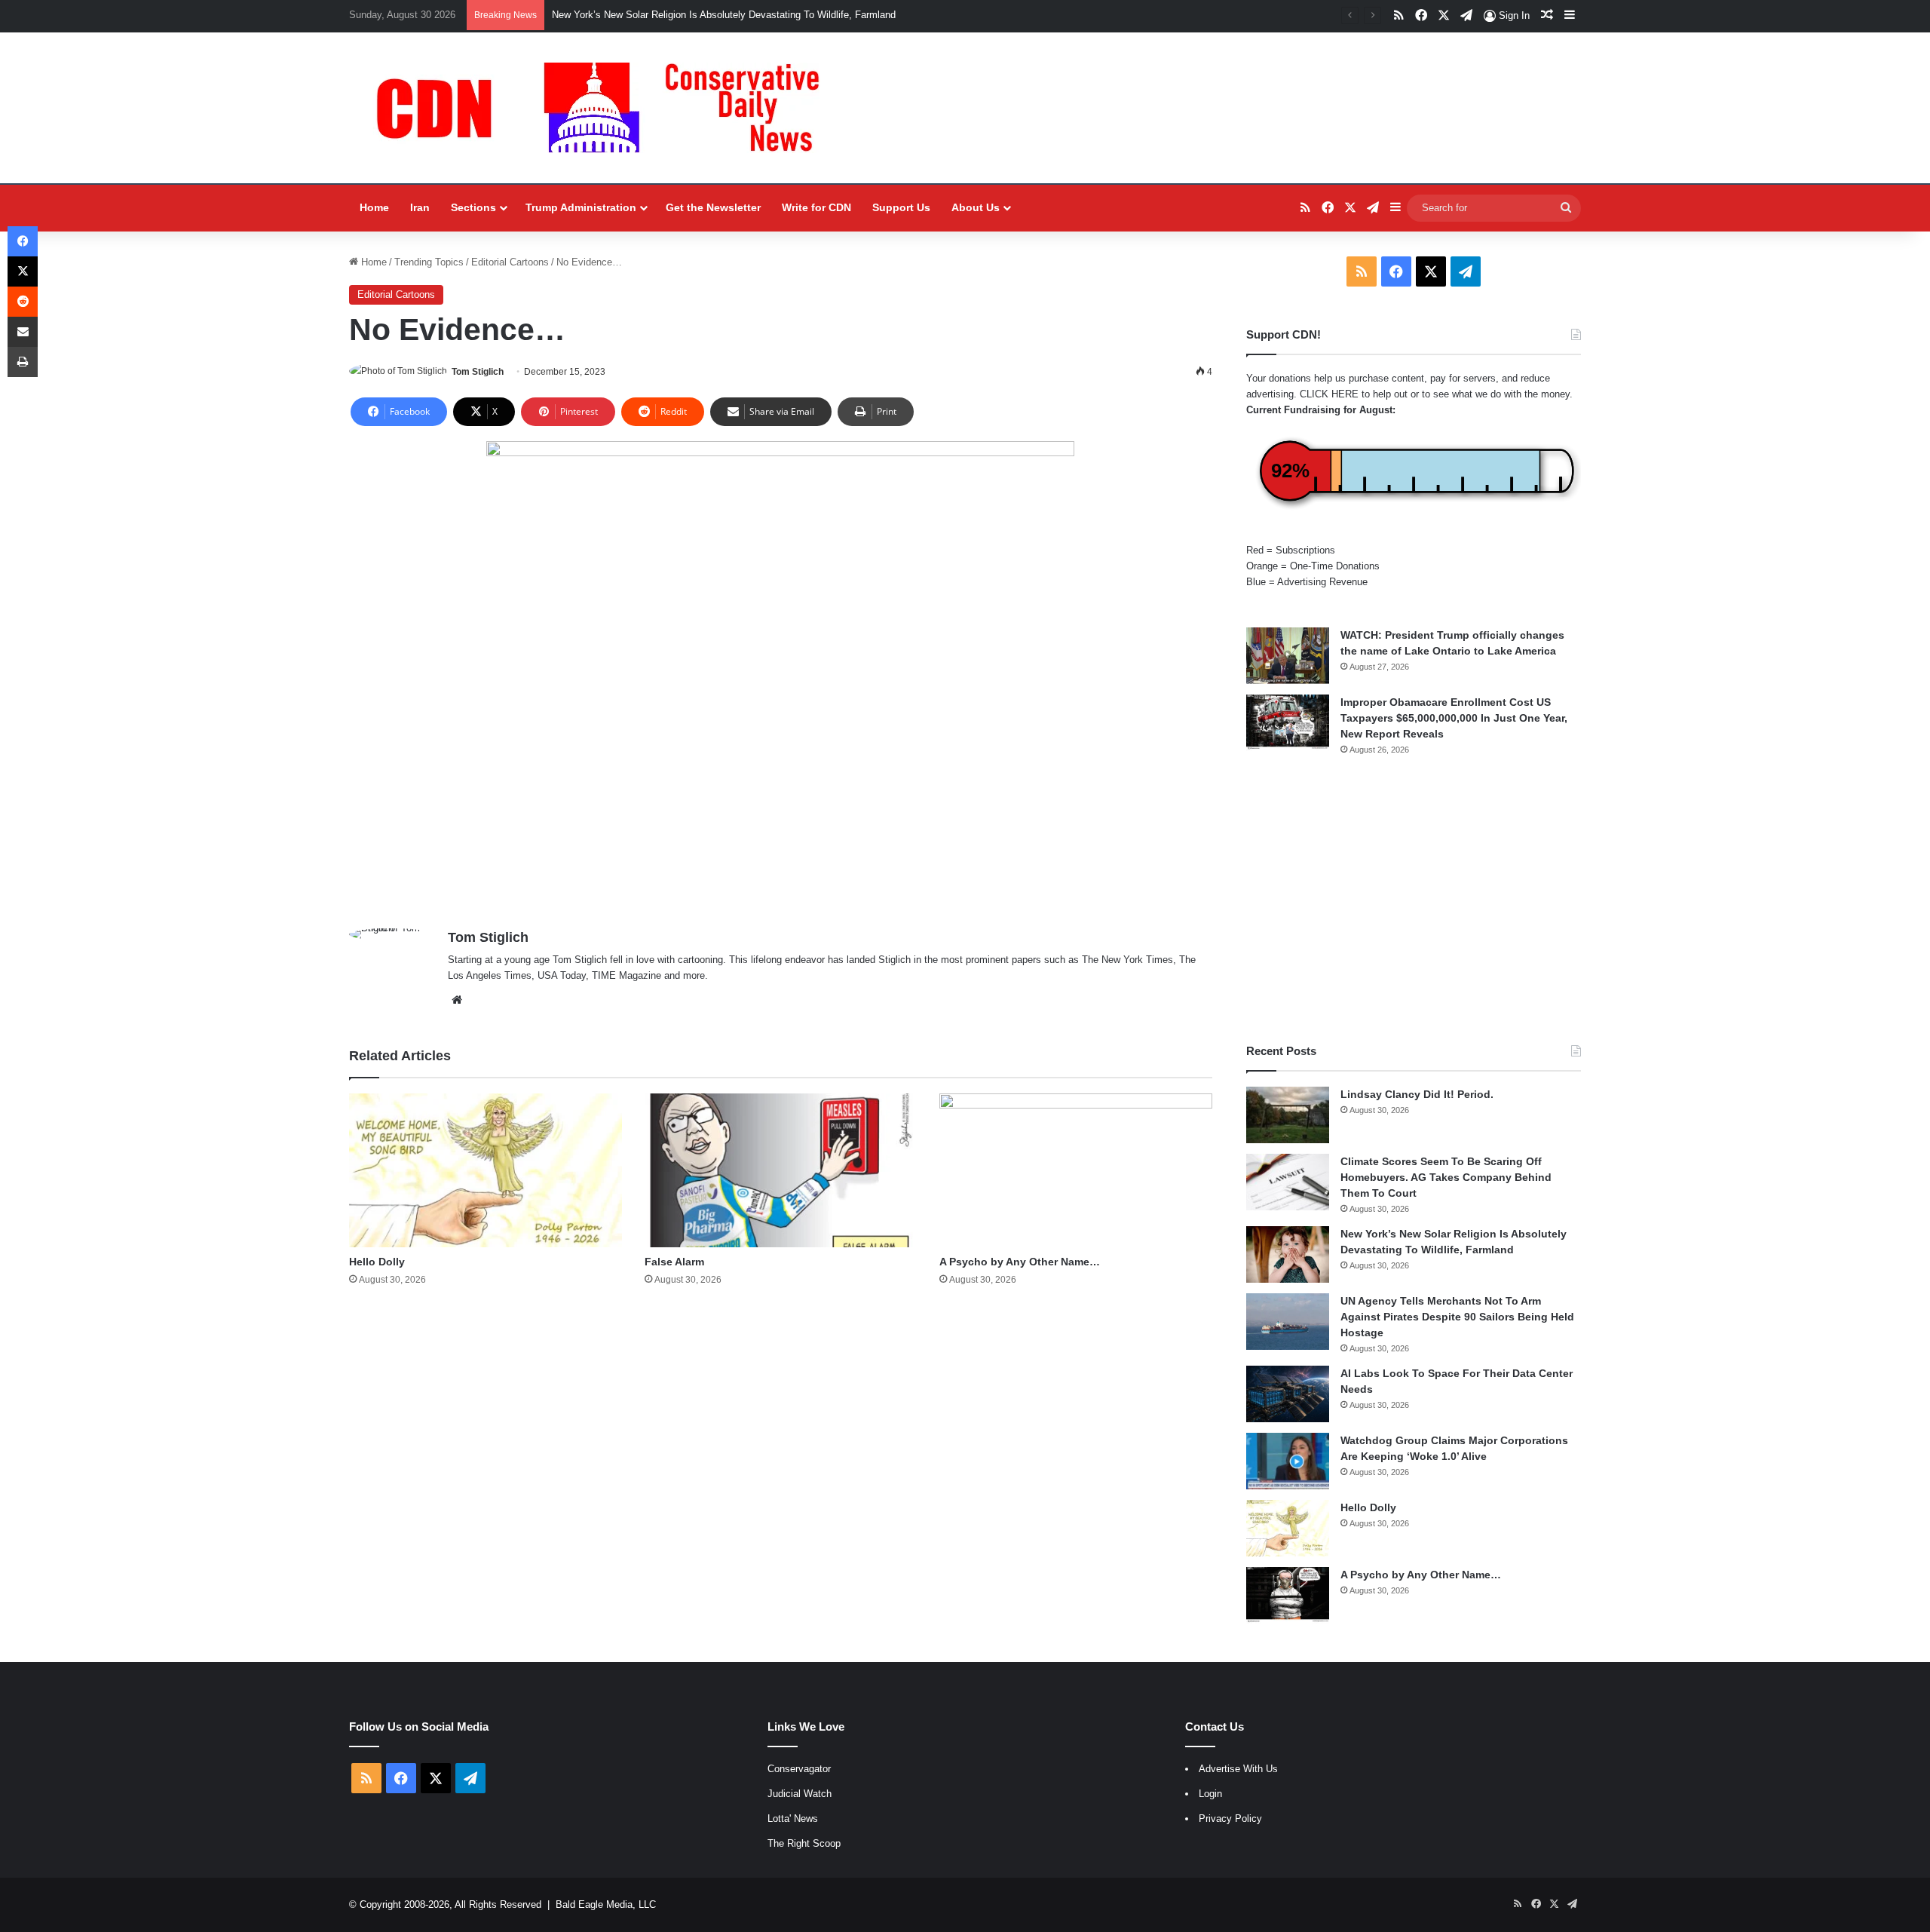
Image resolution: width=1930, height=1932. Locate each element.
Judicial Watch (800, 1794)
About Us (976, 207)
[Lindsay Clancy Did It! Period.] (1288, 1115)
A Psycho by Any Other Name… (1020, 1262)
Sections (473, 207)
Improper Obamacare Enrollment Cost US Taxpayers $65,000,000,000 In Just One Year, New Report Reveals (1454, 718)
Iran (420, 207)
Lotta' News (793, 1819)
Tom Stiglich (478, 372)
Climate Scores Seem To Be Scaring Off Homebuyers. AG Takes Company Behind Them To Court (1446, 1177)
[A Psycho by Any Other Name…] (1076, 1170)
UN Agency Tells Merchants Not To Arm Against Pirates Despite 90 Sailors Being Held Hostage (1457, 1317)
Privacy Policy (1230, 1819)
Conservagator (799, 1769)
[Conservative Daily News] (605, 108)
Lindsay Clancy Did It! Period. (1417, 1094)
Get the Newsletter (713, 207)
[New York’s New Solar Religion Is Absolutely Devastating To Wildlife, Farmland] (1288, 1254)
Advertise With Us (1238, 1769)
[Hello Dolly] (486, 1170)
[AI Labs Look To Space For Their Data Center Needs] (1288, 1394)
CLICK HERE (1329, 394)
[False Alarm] (781, 1170)
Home (374, 207)
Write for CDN (816, 207)
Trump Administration (581, 207)
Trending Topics (429, 262)
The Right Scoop (804, 1843)
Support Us (901, 207)
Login (1210, 1794)
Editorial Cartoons (510, 262)
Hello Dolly (377, 1262)
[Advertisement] (1414, 900)
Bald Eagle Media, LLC (606, 1904)
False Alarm (674, 1262)
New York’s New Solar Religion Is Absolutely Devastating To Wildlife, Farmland (724, 15)
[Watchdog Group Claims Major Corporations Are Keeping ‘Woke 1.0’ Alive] (1288, 1461)
